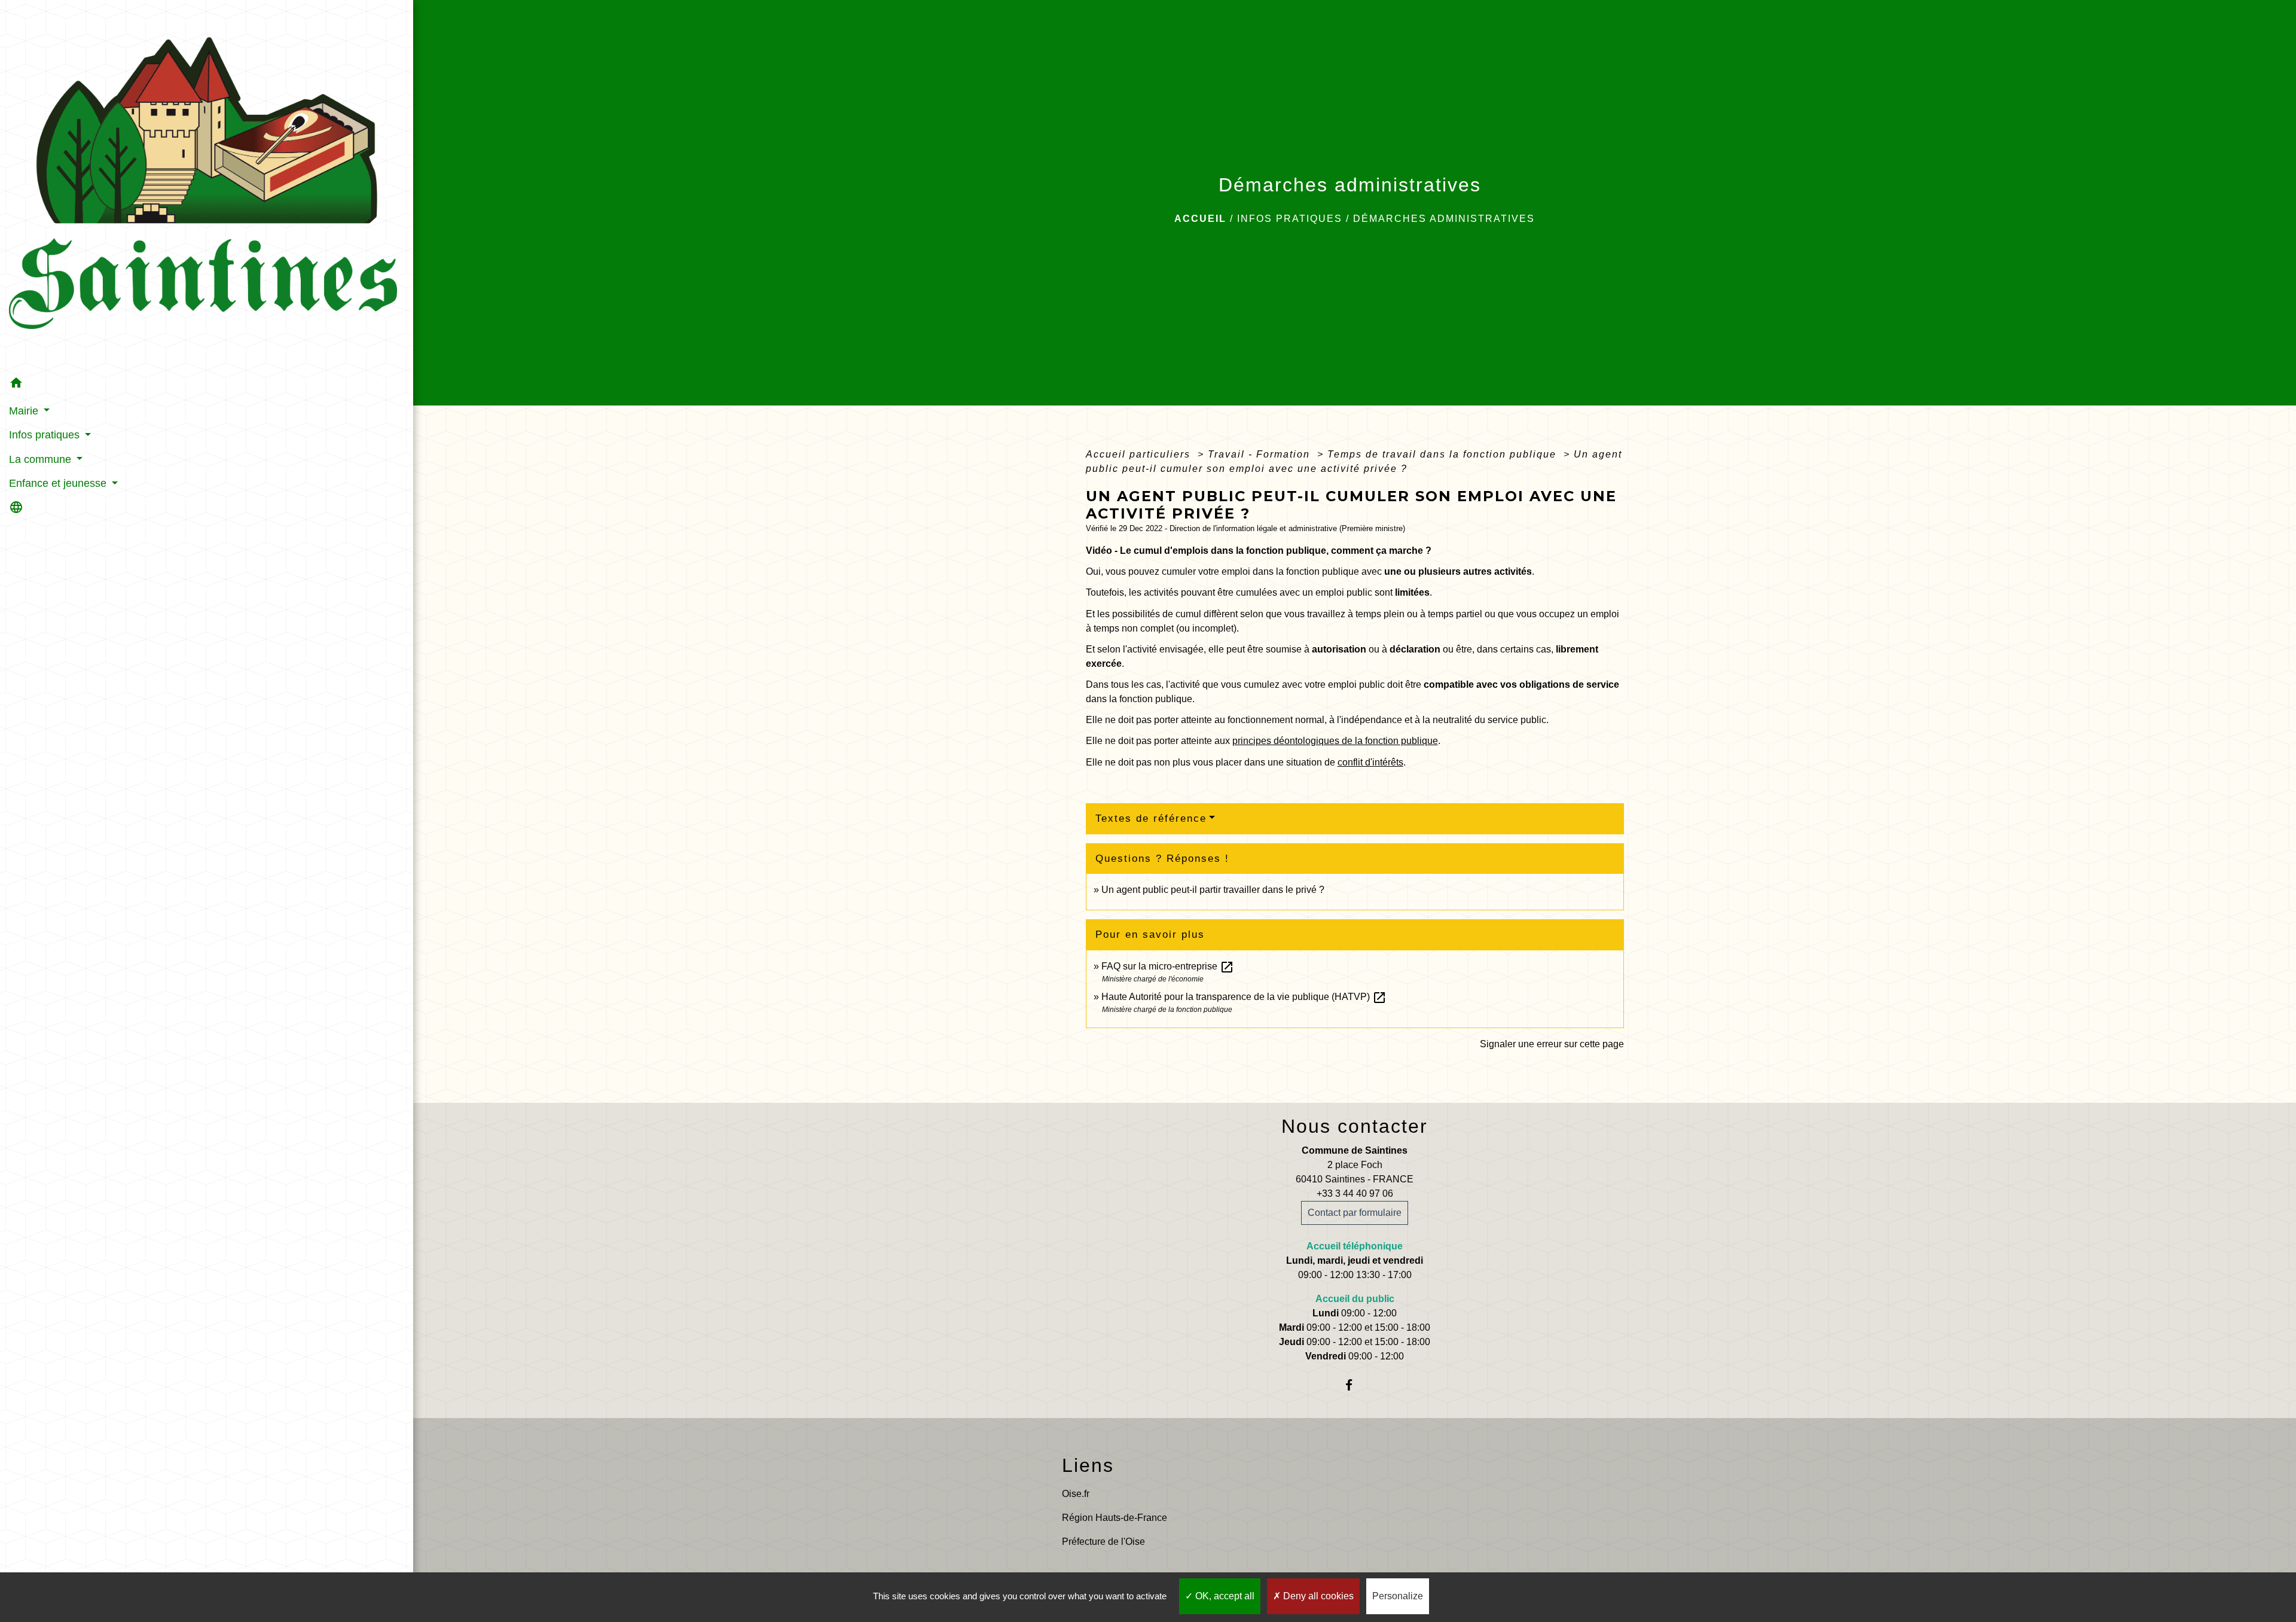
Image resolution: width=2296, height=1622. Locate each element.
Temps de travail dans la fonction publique (1444, 454)
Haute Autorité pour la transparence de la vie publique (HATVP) (1244, 997)
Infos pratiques (1290, 219)
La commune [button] (42, 459)
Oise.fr (1076, 1494)
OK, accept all (1224, 1596)
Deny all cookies (1317, 1596)
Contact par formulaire (1355, 1213)
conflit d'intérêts (1370, 762)
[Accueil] (207, 186)
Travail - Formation (1261, 454)
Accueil (1200, 219)
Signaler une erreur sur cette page (1552, 1044)
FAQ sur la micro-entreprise (1168, 966)
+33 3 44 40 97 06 (1355, 1193)
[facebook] (1355, 1385)
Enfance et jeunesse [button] (59, 483)
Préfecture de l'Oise (1103, 1542)
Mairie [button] (25, 411)
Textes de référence (1151, 818)
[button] (207, 385)
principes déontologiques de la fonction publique (1335, 741)
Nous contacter (1355, 1126)
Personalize (1398, 1596)
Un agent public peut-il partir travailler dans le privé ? (1213, 890)
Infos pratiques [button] (46, 435)
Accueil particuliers (1140, 454)
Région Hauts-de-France (1115, 1518)
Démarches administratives (1444, 219)
